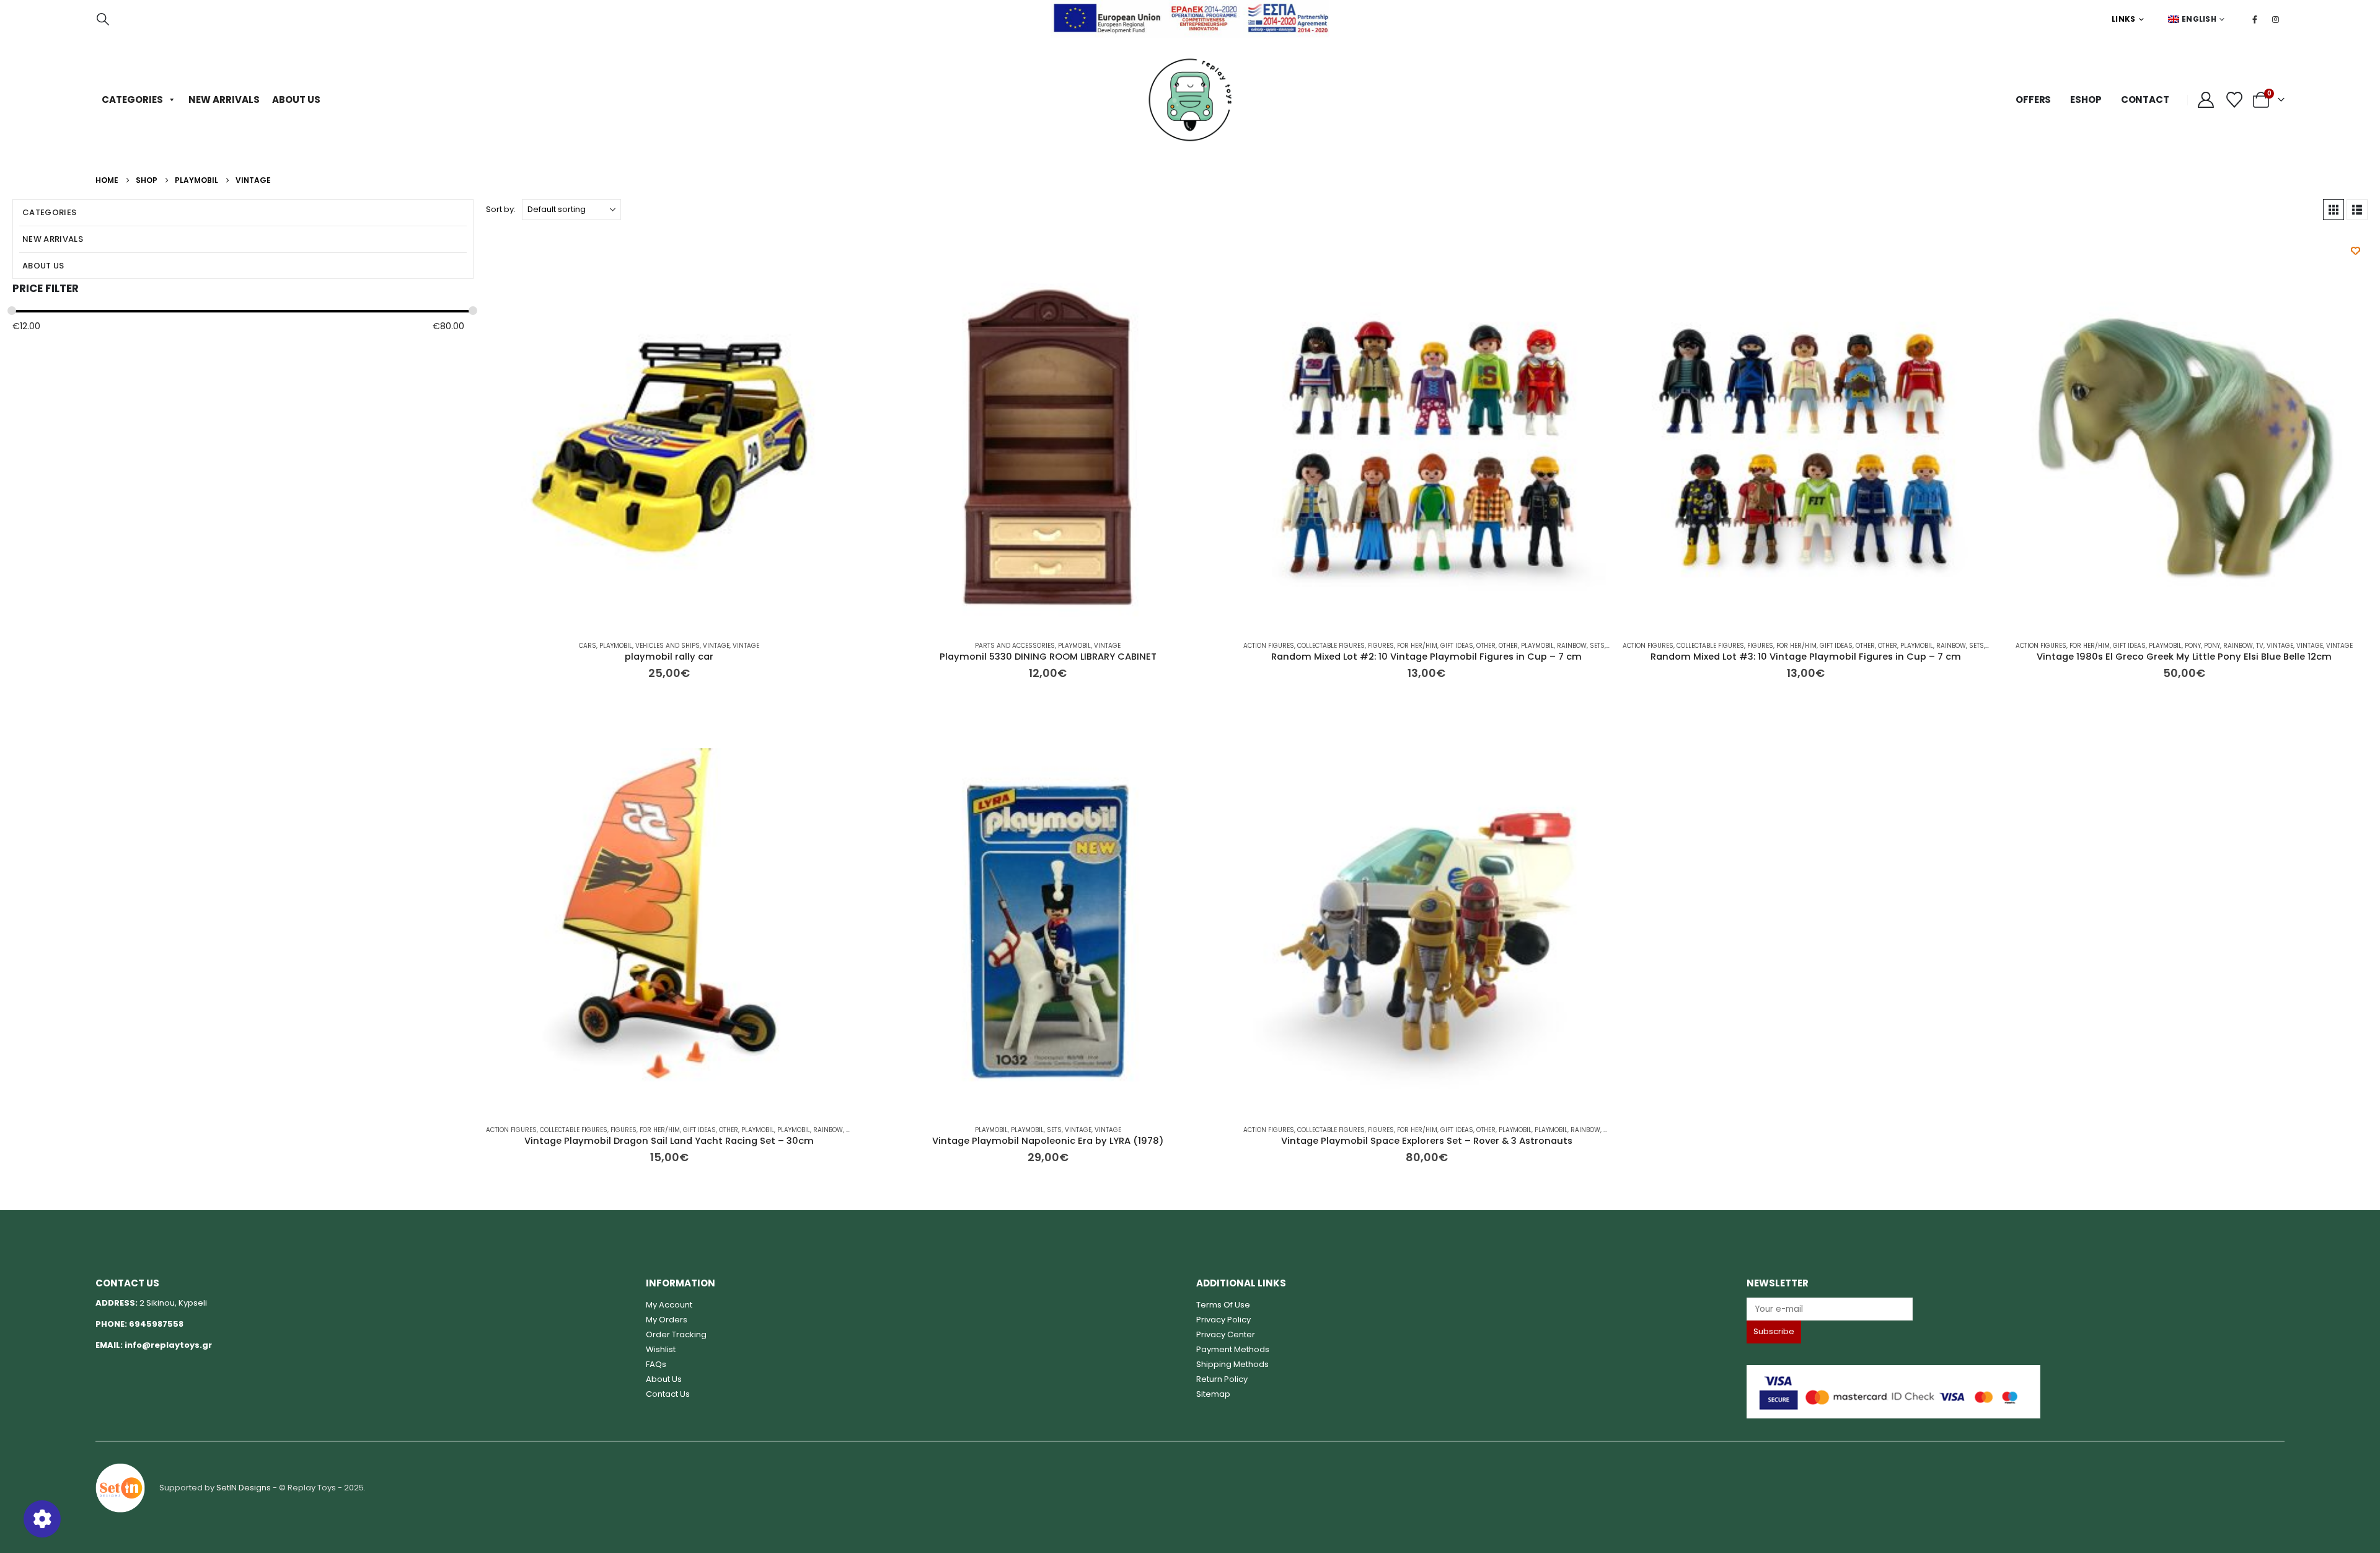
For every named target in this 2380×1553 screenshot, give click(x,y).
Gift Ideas (1457, 646)
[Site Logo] (1190, 100)
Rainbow (1572, 646)
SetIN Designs (244, 1487)
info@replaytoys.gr (168, 1345)
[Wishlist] (2234, 100)
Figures (1381, 646)
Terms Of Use (1223, 1305)
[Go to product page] (669, 447)
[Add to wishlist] (2356, 251)
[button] (103, 19)
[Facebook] (2255, 19)
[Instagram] (2275, 19)
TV (2260, 646)
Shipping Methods (1232, 1364)
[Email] (2016, 1309)
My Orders (667, 1320)
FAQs (656, 1364)
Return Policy (1222, 1379)
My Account (669, 1305)
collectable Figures (1331, 646)
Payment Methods (1233, 1349)
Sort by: (501, 209)
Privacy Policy (1223, 1320)
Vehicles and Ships (668, 646)
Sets (1597, 646)
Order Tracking (676, 1334)
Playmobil (616, 646)
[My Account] (2206, 100)
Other (1486, 646)
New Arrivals (224, 100)
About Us (296, 100)
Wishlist (661, 1349)
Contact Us (668, 1394)
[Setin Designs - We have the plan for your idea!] (120, 1487)
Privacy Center (1226, 1334)
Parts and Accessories (1015, 646)
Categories (132, 100)
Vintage (716, 646)
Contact (2145, 100)
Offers (2033, 100)
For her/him (1417, 646)
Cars (588, 646)
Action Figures (1269, 646)
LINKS (2124, 19)
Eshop (2086, 100)
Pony (2193, 646)
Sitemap (1213, 1394)
